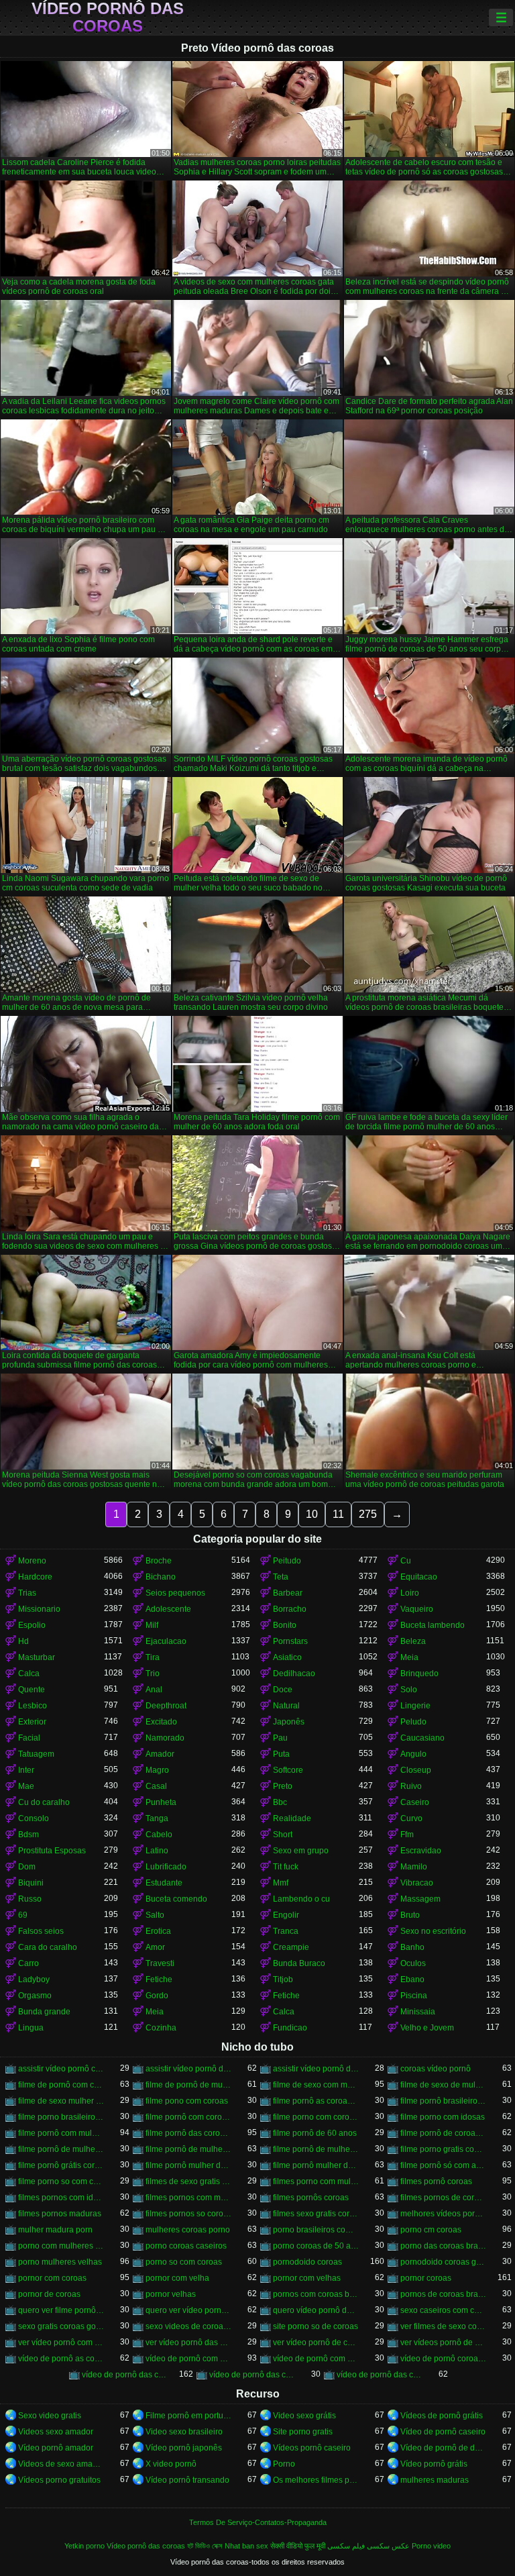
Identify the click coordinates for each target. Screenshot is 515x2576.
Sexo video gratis (50, 2416)
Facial (29, 1738)
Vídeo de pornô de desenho (443, 2448)
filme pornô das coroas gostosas (188, 2133)
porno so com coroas (184, 2262)
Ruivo (411, 1786)
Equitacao (419, 1577)
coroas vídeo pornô (436, 2069)
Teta (281, 1577)
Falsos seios (41, 1931)
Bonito (285, 1625)
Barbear (288, 1593)
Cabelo (159, 1835)
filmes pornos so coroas (188, 2214)
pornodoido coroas (307, 2262)
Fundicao (290, 2028)
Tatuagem (36, 1754)
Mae (26, 1786)
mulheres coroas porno (188, 2230)
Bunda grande (44, 2012)
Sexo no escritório (433, 1931)
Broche (159, 1561)
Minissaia (418, 2012)
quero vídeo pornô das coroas (316, 2310)
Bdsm (28, 1835)
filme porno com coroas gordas (316, 2117)
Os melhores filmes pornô (316, 2480)
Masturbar (37, 1657)
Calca (29, 1673)
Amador (160, 1754)
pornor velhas (171, 2294)
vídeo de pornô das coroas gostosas (380, 2375)
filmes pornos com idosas (61, 2198)
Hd (23, 1641)
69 (23, 1915)
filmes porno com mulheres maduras (316, 2181)
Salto (155, 1915)
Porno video (431, 2546)
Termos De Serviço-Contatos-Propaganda (258, 2522)
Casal (156, 1786)
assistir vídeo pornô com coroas (61, 2069)
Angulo (413, 1754)
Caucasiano (422, 1738)
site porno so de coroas (316, 2326)
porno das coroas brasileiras (443, 2246)
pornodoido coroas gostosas (443, 2262)
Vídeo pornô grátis (434, 2464)
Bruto (410, 1915)
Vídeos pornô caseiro (312, 2448)
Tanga (157, 1818)
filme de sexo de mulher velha (443, 2085)
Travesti (160, 1963)
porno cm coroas (431, 2230)
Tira (153, 1657)
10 (312, 1514)
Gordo (157, 1996)
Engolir (286, 1915)
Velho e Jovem (427, 2028)
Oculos (413, 1963)
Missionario (39, 1609)
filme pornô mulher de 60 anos (316, 2165)
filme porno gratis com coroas (443, 2149)
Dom (27, 1867)
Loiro (410, 1593)
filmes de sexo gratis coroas (188, 2181)
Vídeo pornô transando (187, 2480)
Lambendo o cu (301, 1899)
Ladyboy (34, 1979)
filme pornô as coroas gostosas (316, 2101)
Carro (28, 1963)
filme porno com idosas (443, 2117)
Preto (283, 1786)
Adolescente (168, 1609)
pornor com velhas (307, 2278)
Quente (32, 1690)
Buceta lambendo (433, 1625)
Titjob (283, 1979)
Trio (153, 1673)
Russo (30, 1899)
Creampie (291, 1947)
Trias (27, 1593)
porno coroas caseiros (186, 2246)
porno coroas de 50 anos (316, 2246)
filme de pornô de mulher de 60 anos (188, 2085)
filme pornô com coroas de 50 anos (188, 2117)
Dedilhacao (294, 1673)
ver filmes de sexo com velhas (443, 2326)
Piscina (414, 1996)
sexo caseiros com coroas (443, 2310)
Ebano (412, 1979)
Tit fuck (286, 1867)
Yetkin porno (84, 2546)
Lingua (31, 2028)
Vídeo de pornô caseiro (443, 2432)
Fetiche (159, 1979)
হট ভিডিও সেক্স (205, 2546)
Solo (409, 1690)
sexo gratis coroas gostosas (61, 2326)
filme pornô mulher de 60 (188, 2165)
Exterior (32, 1722)
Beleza (413, 1641)
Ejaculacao (166, 1641)
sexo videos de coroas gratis (188, 2326)
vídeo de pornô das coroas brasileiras (252, 2375)
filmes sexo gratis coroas (316, 2214)
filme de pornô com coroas (61, 2085)
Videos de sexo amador (61, 2464)
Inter (26, 1770)
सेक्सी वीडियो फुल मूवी (298, 2546)
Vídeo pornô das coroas (108, 17)
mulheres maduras (435, 2480)
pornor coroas (426, 2278)
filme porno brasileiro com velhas (61, 2117)
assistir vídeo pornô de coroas (188, 2069)
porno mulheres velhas (60, 2262)
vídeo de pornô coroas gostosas (443, 2359)
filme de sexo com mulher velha (316, 2085)
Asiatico (287, 1657)
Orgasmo (35, 1996)
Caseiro (415, 1802)
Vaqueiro (417, 1609)
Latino (157, 1851)
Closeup (416, 1770)
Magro (157, 1770)
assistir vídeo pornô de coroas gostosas (316, 2069)
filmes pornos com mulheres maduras (188, 2198)
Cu (406, 1561)
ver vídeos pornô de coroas (443, 2342)
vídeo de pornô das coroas (125, 2375)
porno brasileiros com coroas (316, 2230)
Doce (283, 1690)
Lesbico (33, 1706)
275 (368, 1514)
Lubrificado (166, 1867)
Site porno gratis (303, 2432)
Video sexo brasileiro (184, 2432)
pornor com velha (177, 2278)
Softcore (288, 1770)
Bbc (280, 1802)
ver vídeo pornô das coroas (188, 2342)
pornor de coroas (49, 2294)
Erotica (158, 1931)
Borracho (290, 1609)
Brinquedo (419, 1673)
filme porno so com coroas (61, 2181)
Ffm (407, 1835)
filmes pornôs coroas (311, 2198)
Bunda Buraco (299, 1963)
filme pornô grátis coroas (61, 2165)
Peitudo (287, 1561)
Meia (409, 1657)
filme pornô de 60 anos (315, 2133)
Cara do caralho (48, 1947)
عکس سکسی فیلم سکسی (368, 2546)
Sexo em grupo (301, 1851)
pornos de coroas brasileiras (443, 2294)
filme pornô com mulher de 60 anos (61, 2133)
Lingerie (415, 1706)
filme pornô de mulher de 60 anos (188, 2149)
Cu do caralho (44, 1802)
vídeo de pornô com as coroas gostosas (316, 2359)
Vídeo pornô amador (56, 2448)
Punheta (161, 1802)
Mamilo (414, 1867)
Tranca (286, 1931)
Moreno (32, 1561)
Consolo (34, 1818)
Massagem (420, 1899)
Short (283, 1835)
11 (338, 1514)
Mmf (281, 1883)
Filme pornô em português (188, 2416)
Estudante (164, 1883)
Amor (155, 1947)
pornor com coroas (52, 2278)
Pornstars (290, 1641)
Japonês (289, 1722)
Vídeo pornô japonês (184, 2448)
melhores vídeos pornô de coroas (443, 2214)
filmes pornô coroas (436, 2181)
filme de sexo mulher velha (61, 2101)
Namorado (165, 1738)
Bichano (161, 1577)
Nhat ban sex (246, 2546)
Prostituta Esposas (52, 1851)
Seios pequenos (175, 1593)
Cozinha (161, 2028)
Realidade (292, 1818)
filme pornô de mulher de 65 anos (316, 2149)
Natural (286, 1706)
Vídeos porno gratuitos (59, 2480)
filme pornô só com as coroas (443, 2165)
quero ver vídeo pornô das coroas (188, 2310)
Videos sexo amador (56, 2432)
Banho (412, 1947)
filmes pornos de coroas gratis (443, 2198)
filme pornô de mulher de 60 (61, 2149)
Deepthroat (166, 1706)
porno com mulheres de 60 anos (61, 2246)
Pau (280, 1738)
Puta (281, 1754)
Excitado (161, 1722)
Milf (152, 1625)
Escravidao (421, 1851)
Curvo (411, 1818)
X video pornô (171, 2464)
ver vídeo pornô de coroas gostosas (316, 2342)
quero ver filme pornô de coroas (61, 2310)
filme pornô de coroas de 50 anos (443, 2133)
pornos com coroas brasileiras (316, 2294)
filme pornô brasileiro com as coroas (443, 2101)
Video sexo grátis (304, 2416)
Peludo (413, 1722)
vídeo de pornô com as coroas (188, 2359)
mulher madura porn (55, 2230)
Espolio (32, 1625)
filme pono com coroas (187, 2101)
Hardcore (35, 1577)
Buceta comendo (176, 1899)
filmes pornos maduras (60, 2214)
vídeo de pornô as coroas (61, 2359)
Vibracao (417, 1883)
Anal (154, 1690)
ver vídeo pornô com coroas (61, 2342)
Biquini (31, 1883)
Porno (284, 2464)
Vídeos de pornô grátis (442, 2416)
